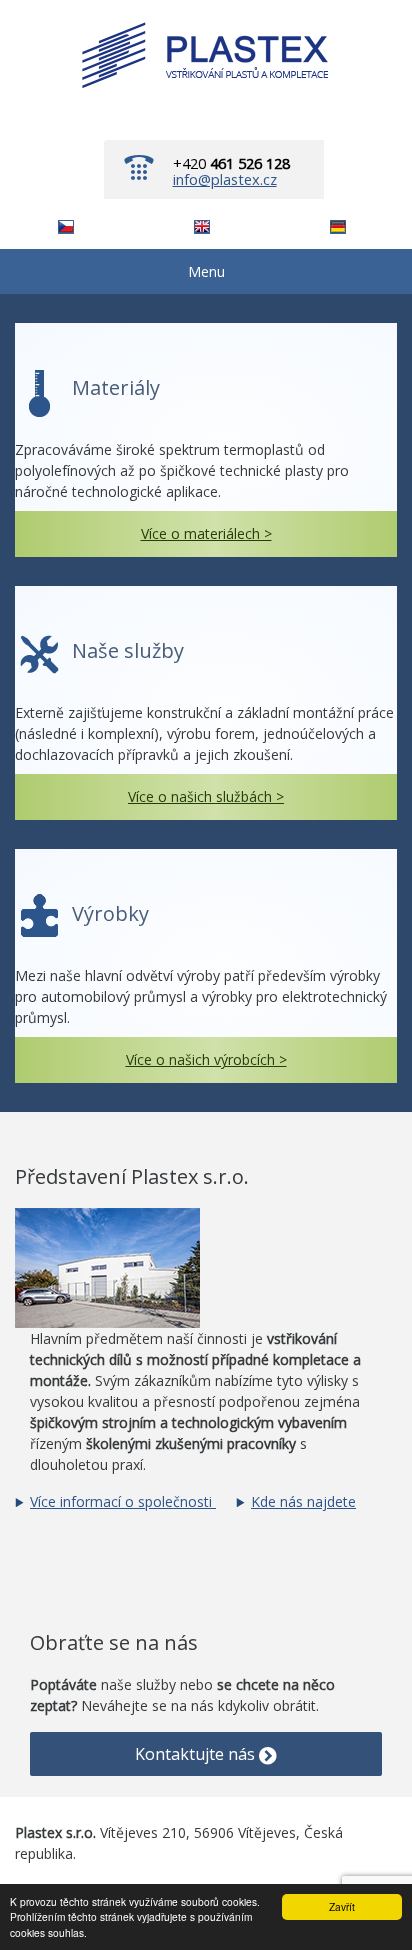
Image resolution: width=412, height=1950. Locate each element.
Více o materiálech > (206, 533)
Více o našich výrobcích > (206, 1059)
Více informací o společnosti (123, 1501)
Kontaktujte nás (197, 1754)
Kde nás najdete (303, 1501)
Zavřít (342, 1906)
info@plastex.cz (225, 179)
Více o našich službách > (206, 796)
